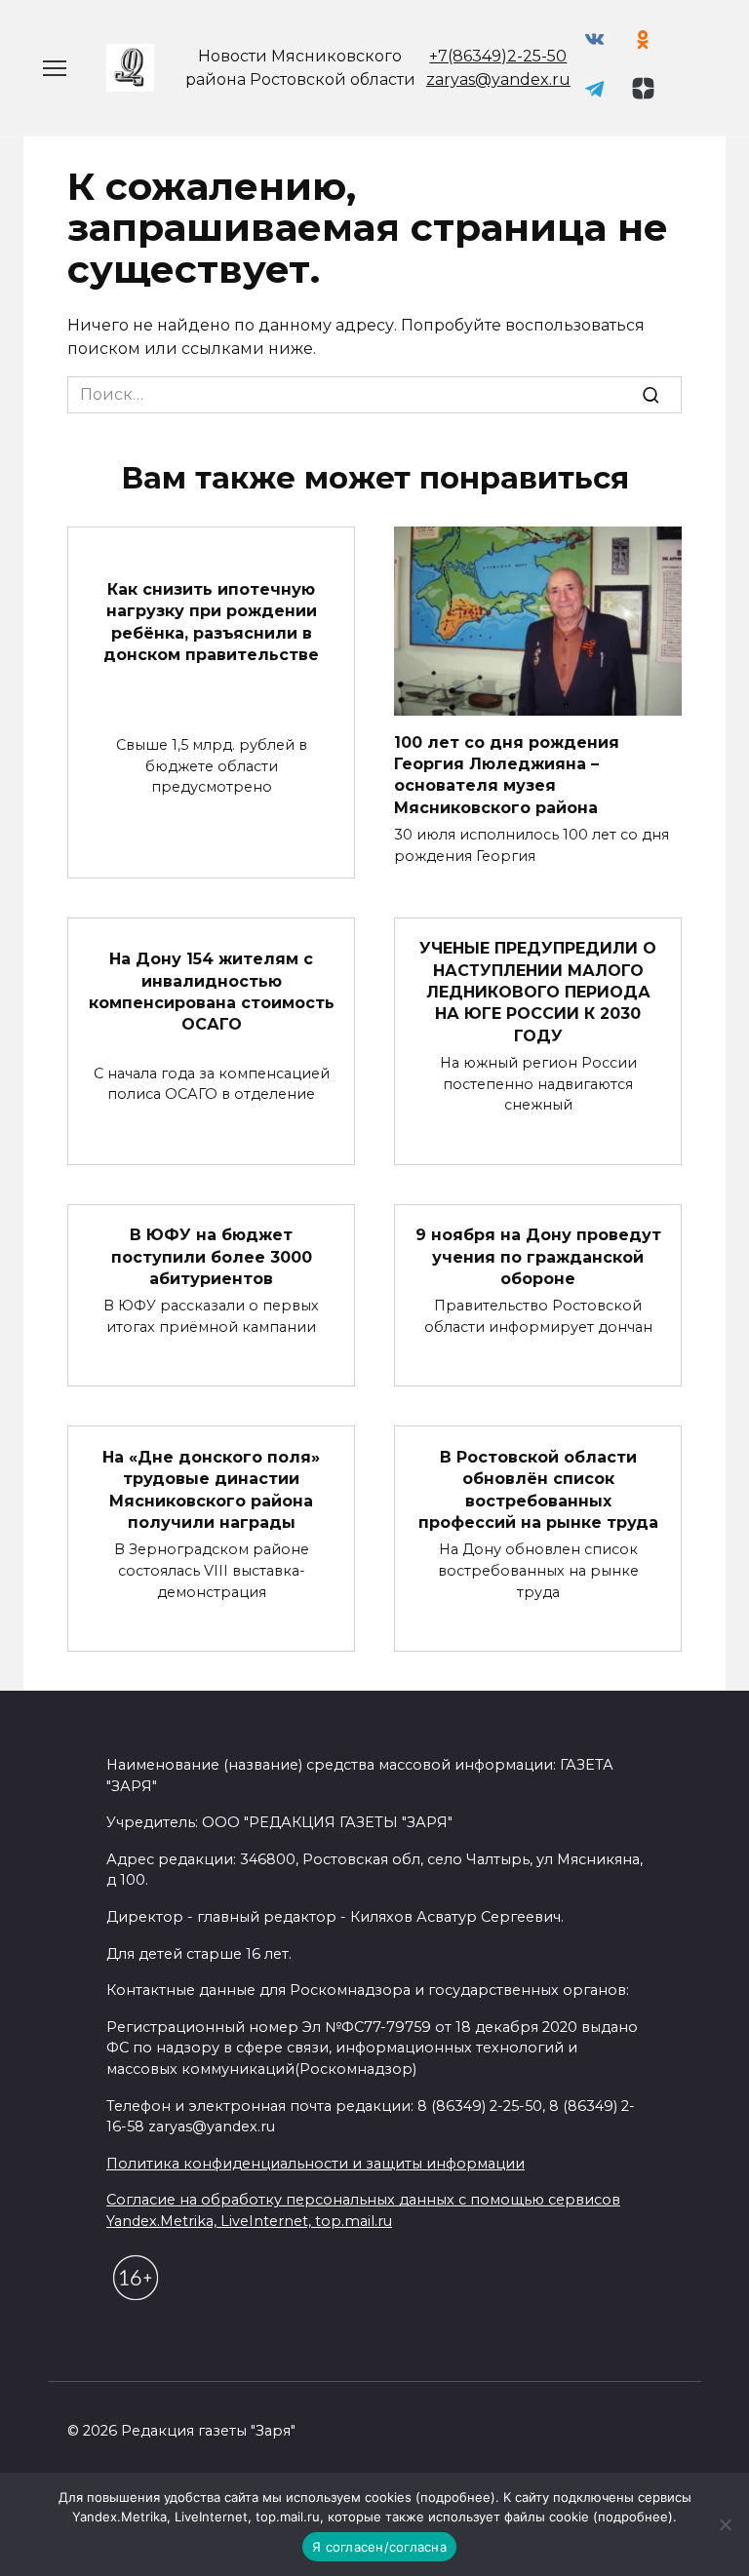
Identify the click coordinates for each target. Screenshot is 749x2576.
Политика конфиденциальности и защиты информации (315, 2164)
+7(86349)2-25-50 (498, 56)
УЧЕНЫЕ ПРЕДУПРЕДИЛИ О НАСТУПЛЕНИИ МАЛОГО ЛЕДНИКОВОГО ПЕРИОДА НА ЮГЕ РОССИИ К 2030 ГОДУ (538, 992)
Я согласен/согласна (379, 2547)
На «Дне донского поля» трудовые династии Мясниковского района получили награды (211, 1489)
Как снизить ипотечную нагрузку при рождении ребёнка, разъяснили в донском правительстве (211, 622)
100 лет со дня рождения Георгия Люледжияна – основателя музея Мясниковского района (507, 774)
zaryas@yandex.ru (498, 79)
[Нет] (725, 2524)
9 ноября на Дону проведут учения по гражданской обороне (538, 1257)
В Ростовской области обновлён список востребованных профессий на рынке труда (538, 1489)
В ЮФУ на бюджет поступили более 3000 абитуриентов (212, 1257)
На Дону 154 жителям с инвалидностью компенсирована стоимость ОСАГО (212, 992)
